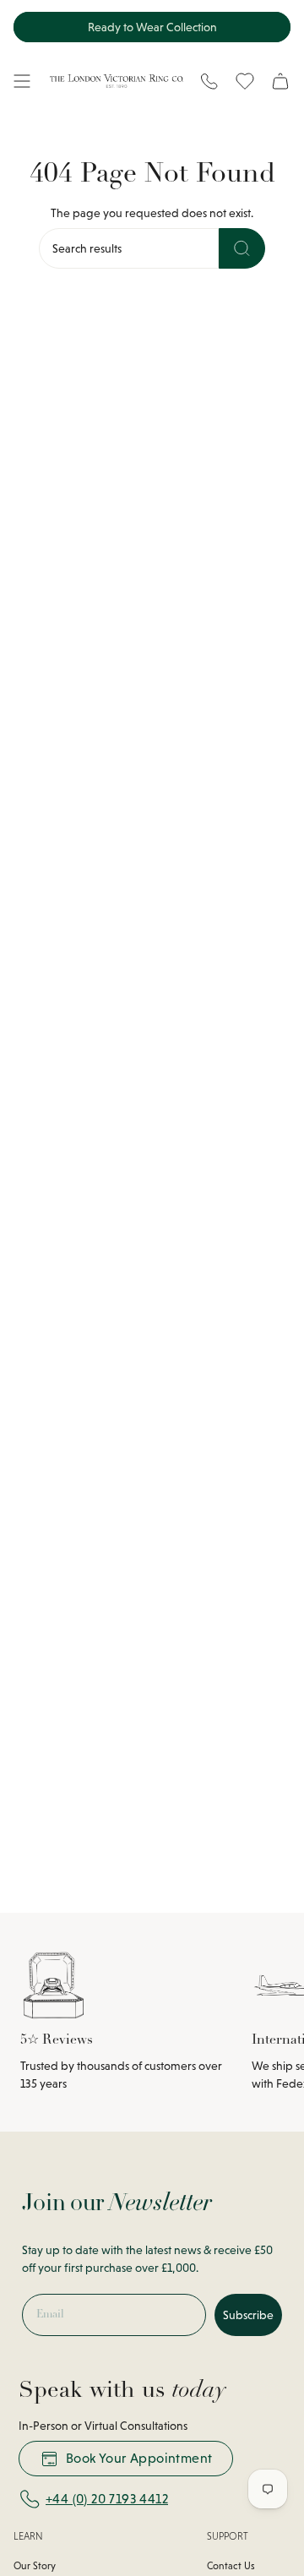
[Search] (242, 248)
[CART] (280, 81)
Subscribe (248, 2315)
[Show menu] (22, 81)
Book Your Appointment (139, 2458)
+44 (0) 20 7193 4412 (107, 2499)
